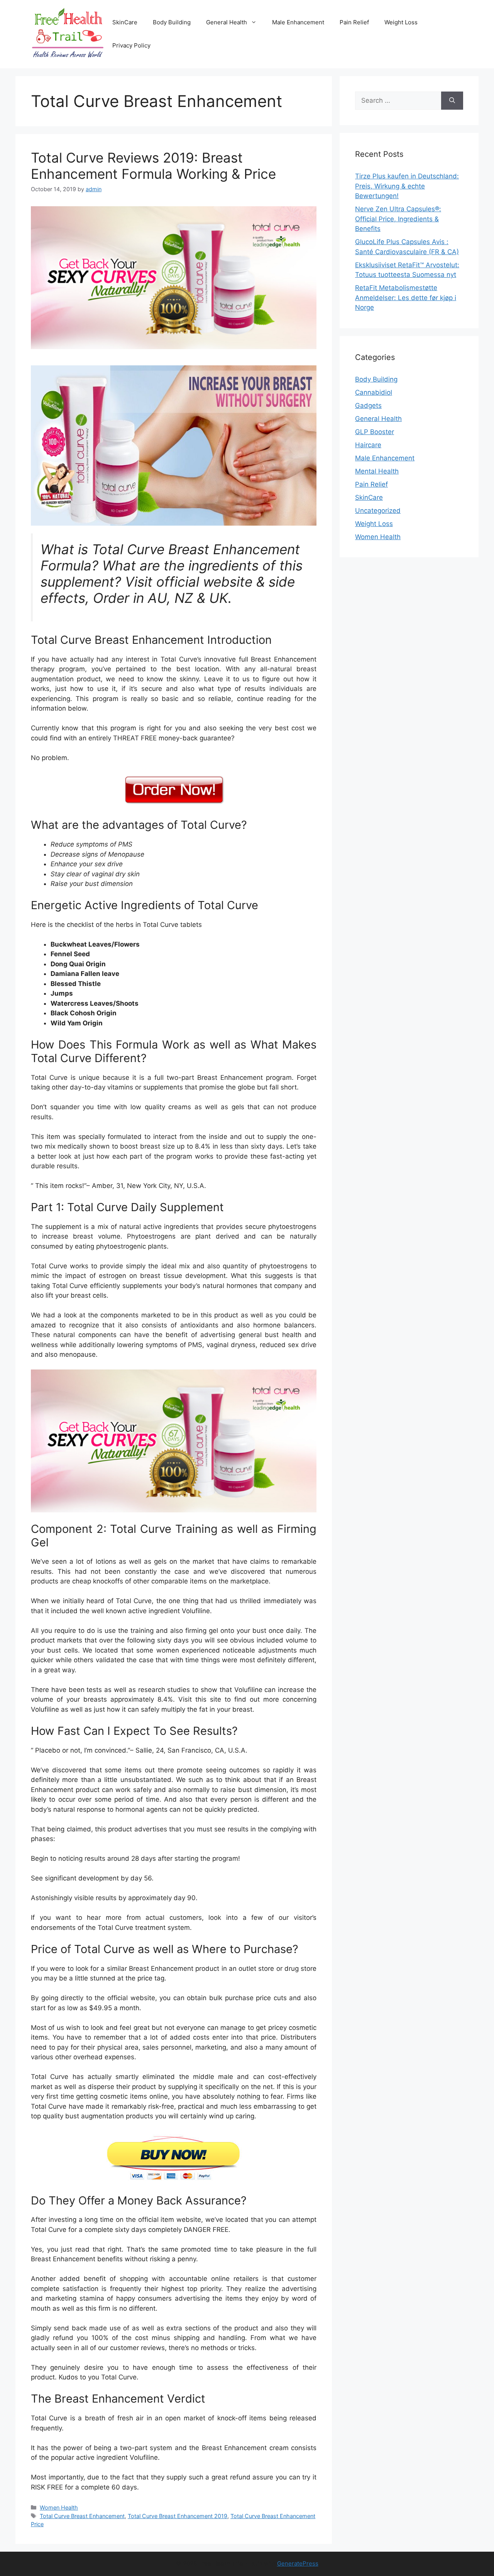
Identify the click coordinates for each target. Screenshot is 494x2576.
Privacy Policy (131, 45)
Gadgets (368, 406)
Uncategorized (378, 511)
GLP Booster (375, 432)
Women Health (59, 2507)
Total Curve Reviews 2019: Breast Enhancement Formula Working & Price (153, 166)
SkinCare (125, 22)
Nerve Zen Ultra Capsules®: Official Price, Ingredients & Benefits (398, 219)
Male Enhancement (298, 22)
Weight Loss (401, 22)
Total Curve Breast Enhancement (82, 2516)
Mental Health (377, 471)
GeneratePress (298, 2563)
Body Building (172, 22)
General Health (227, 22)
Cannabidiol (374, 392)
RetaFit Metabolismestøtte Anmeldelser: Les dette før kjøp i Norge (406, 298)
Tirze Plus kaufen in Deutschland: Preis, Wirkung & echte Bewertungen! (407, 186)
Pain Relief (354, 22)
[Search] (452, 101)
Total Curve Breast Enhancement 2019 (178, 2516)
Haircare (368, 445)
